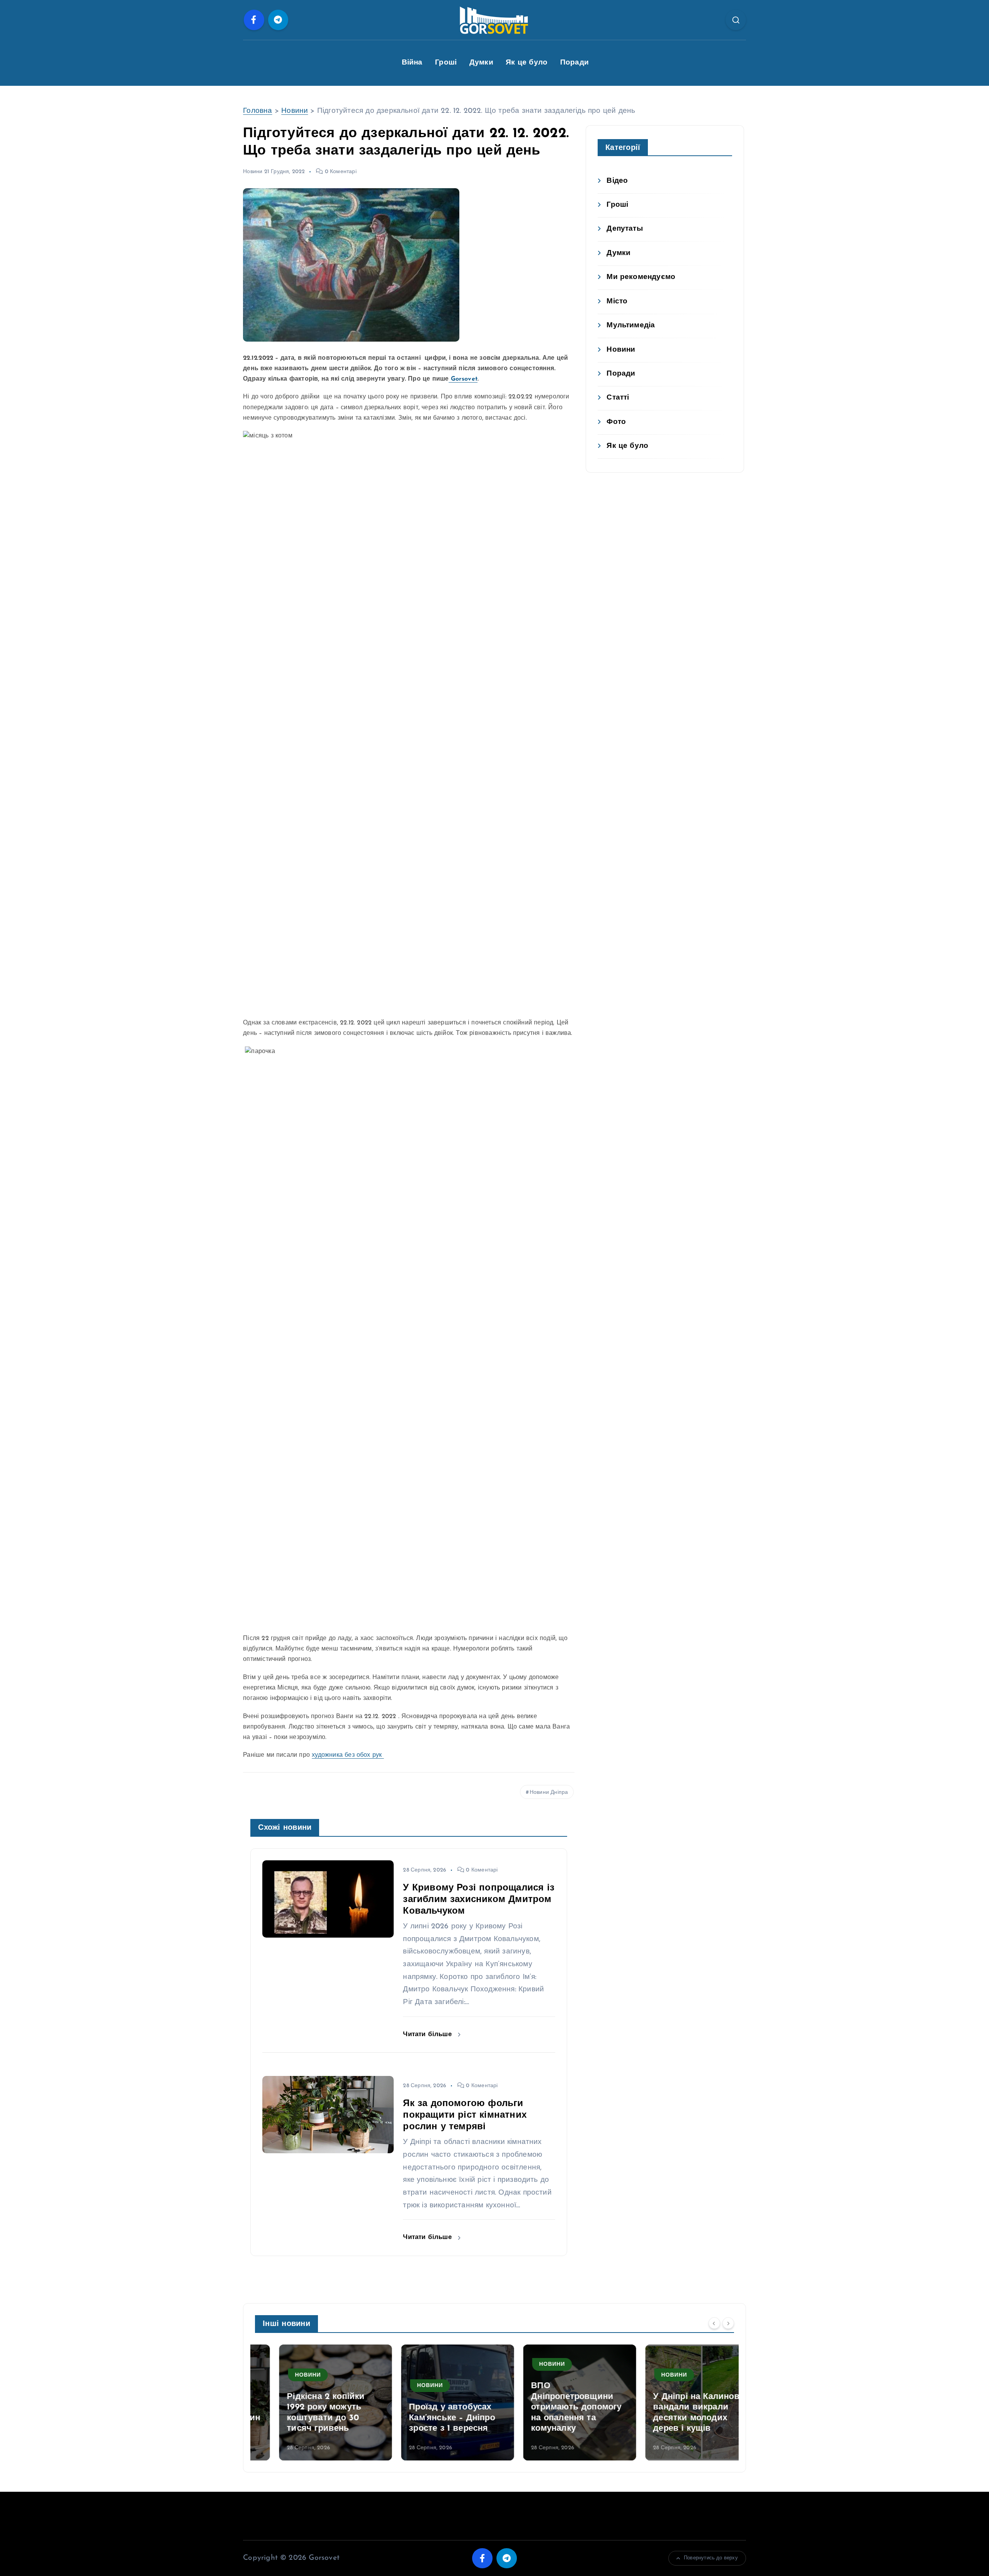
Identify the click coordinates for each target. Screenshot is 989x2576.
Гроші (446, 63)
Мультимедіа (631, 326)
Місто (617, 302)
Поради (574, 63)
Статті (618, 398)
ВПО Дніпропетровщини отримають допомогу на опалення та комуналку (552, 2407)
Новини (295, 111)
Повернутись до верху (711, 2558)
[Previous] (714, 2323)
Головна (257, 111)
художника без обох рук (348, 1755)
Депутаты (625, 229)
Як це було (527, 63)
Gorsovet (463, 379)
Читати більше (428, 2034)
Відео (617, 181)
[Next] (728, 2323)
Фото (616, 422)
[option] (311, 2402)
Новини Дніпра (549, 1792)
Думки (481, 63)
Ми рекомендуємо (641, 277)
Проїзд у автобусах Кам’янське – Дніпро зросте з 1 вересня (428, 2418)
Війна (412, 63)
